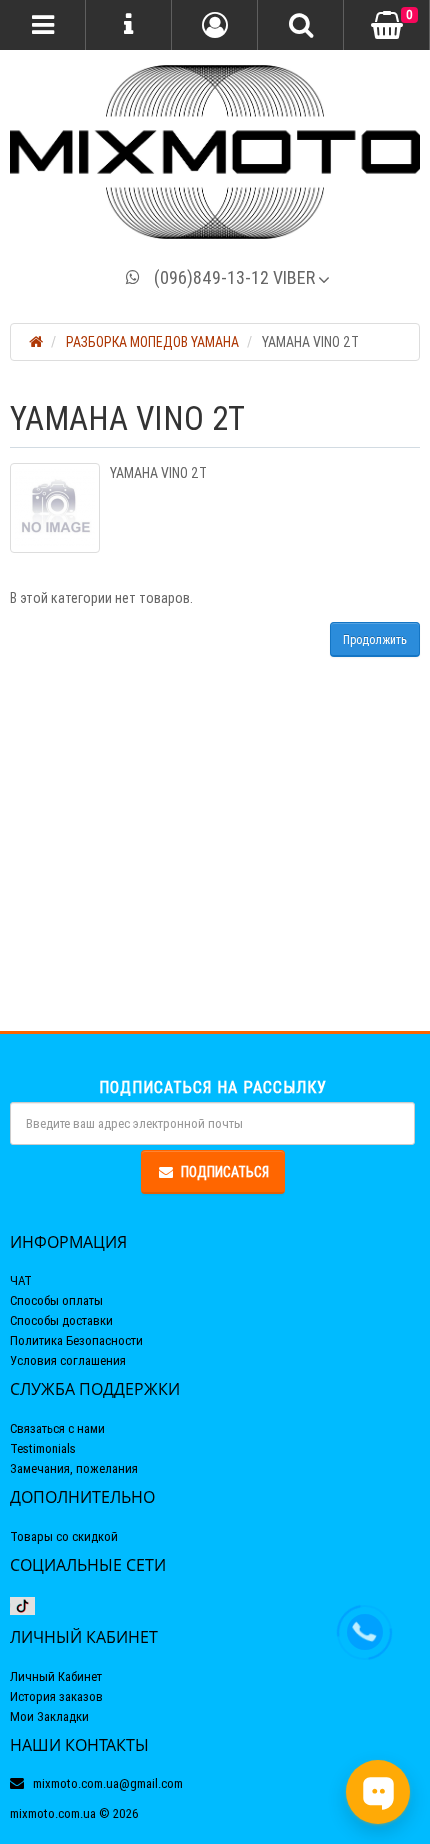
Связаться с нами (57, 1428)
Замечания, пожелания (74, 1468)
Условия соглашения (68, 1360)
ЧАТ (21, 1280)
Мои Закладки (49, 1716)
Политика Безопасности (76, 1340)
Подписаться (225, 1172)
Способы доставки (61, 1320)
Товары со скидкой (64, 1536)
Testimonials (43, 1448)
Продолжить (375, 639)
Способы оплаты (56, 1300)
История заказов (56, 1696)
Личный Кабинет (56, 1676)
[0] (387, 26)
